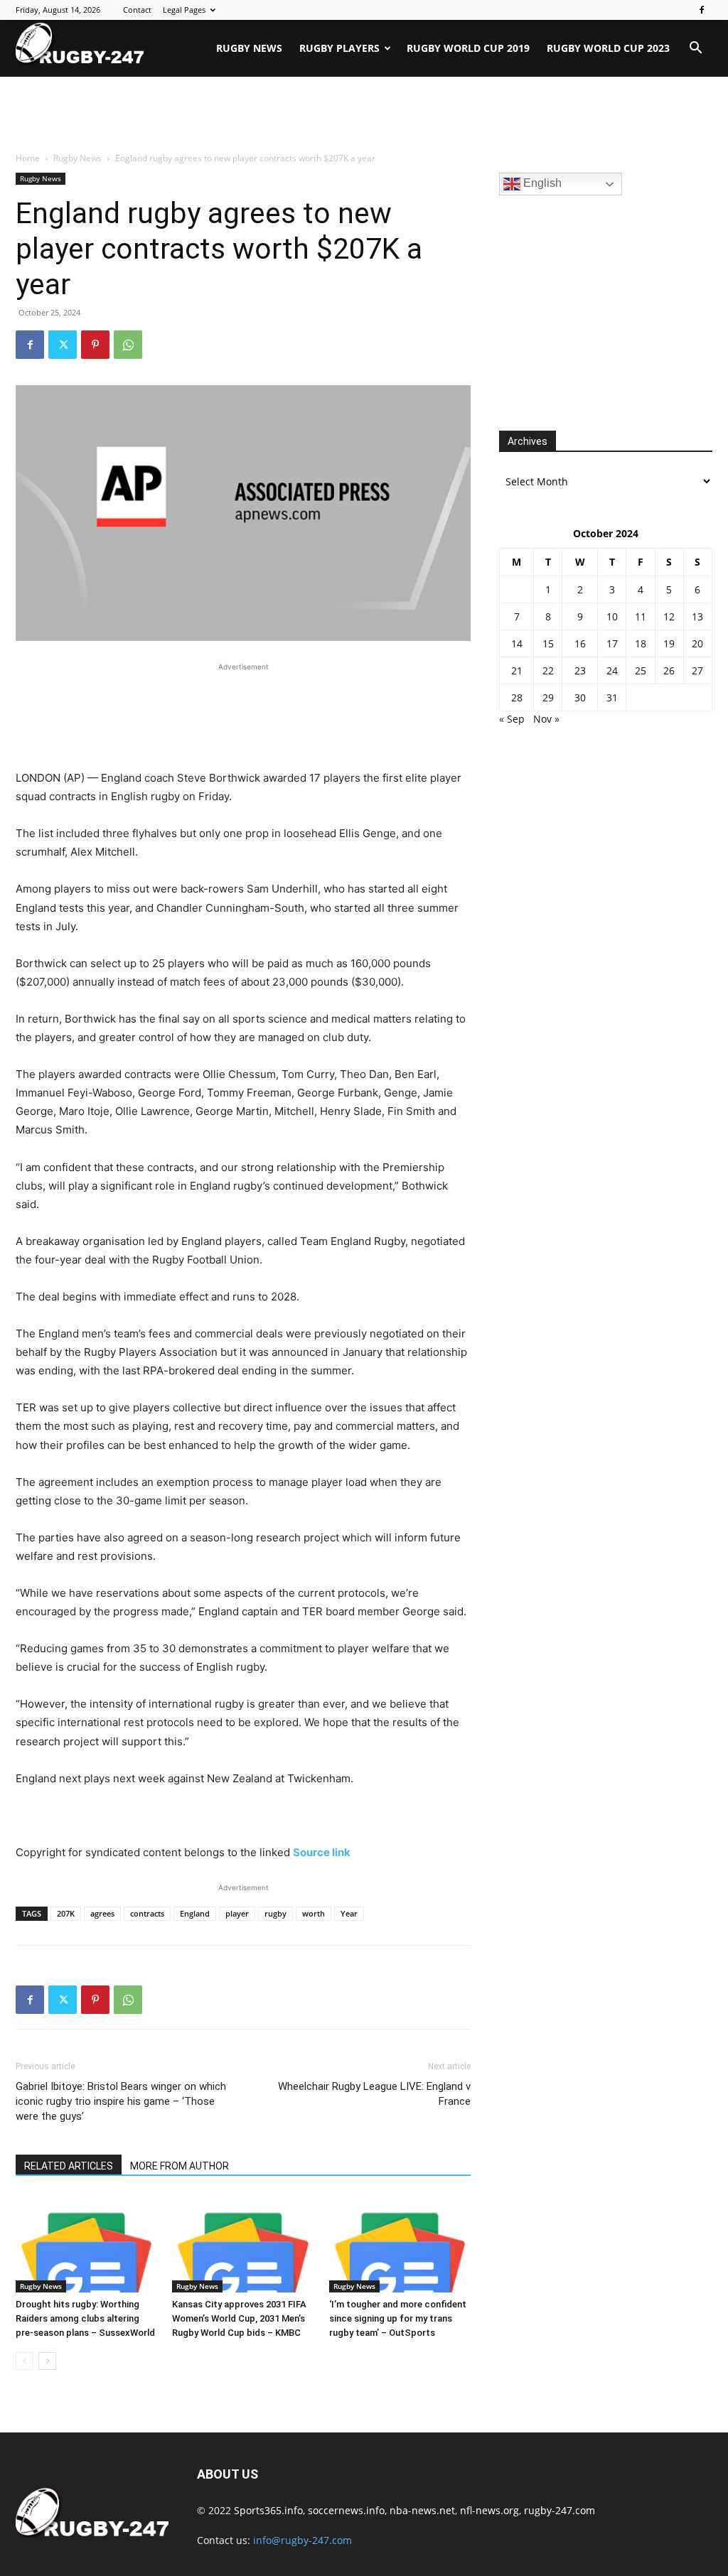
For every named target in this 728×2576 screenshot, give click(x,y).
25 (641, 670)
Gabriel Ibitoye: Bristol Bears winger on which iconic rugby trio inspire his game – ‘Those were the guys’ (121, 2101)
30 (580, 697)
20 (697, 643)
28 (517, 697)
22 (548, 670)
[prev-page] (25, 2361)
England (195, 1913)
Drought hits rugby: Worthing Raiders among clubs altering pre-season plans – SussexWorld (85, 2318)
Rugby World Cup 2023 (608, 48)
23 (580, 670)
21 (517, 670)
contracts (147, 1913)
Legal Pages (184, 10)
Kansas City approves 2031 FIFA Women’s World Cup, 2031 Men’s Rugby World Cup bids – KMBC (239, 2318)
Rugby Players (339, 48)
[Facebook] (702, 10)
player (237, 1913)
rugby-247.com (560, 2510)
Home (28, 158)
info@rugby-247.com (303, 2540)
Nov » (546, 719)
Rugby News (249, 48)
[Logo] (80, 43)
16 (580, 643)
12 (669, 616)
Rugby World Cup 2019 (468, 48)
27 (697, 670)
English (541, 183)
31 (612, 697)
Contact (137, 10)
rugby (275, 1913)
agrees (102, 1913)
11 (641, 616)
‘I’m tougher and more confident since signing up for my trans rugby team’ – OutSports (398, 2318)
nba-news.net (422, 2510)
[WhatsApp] (128, 345)
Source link (322, 1852)
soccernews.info (346, 2510)
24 (612, 670)
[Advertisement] (364, 115)
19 (669, 643)
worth (314, 1913)
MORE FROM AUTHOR (180, 2166)
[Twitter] (63, 345)
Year (349, 1913)
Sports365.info (268, 2510)
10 (612, 616)
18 (641, 643)
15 (548, 643)
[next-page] (47, 2361)
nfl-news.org (489, 2510)
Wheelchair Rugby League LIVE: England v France (374, 2094)
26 (669, 670)
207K (66, 1913)
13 (697, 616)
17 (612, 643)
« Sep (512, 719)
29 (548, 697)
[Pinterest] (95, 345)
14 (517, 643)
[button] (695, 49)
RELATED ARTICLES (69, 2166)
